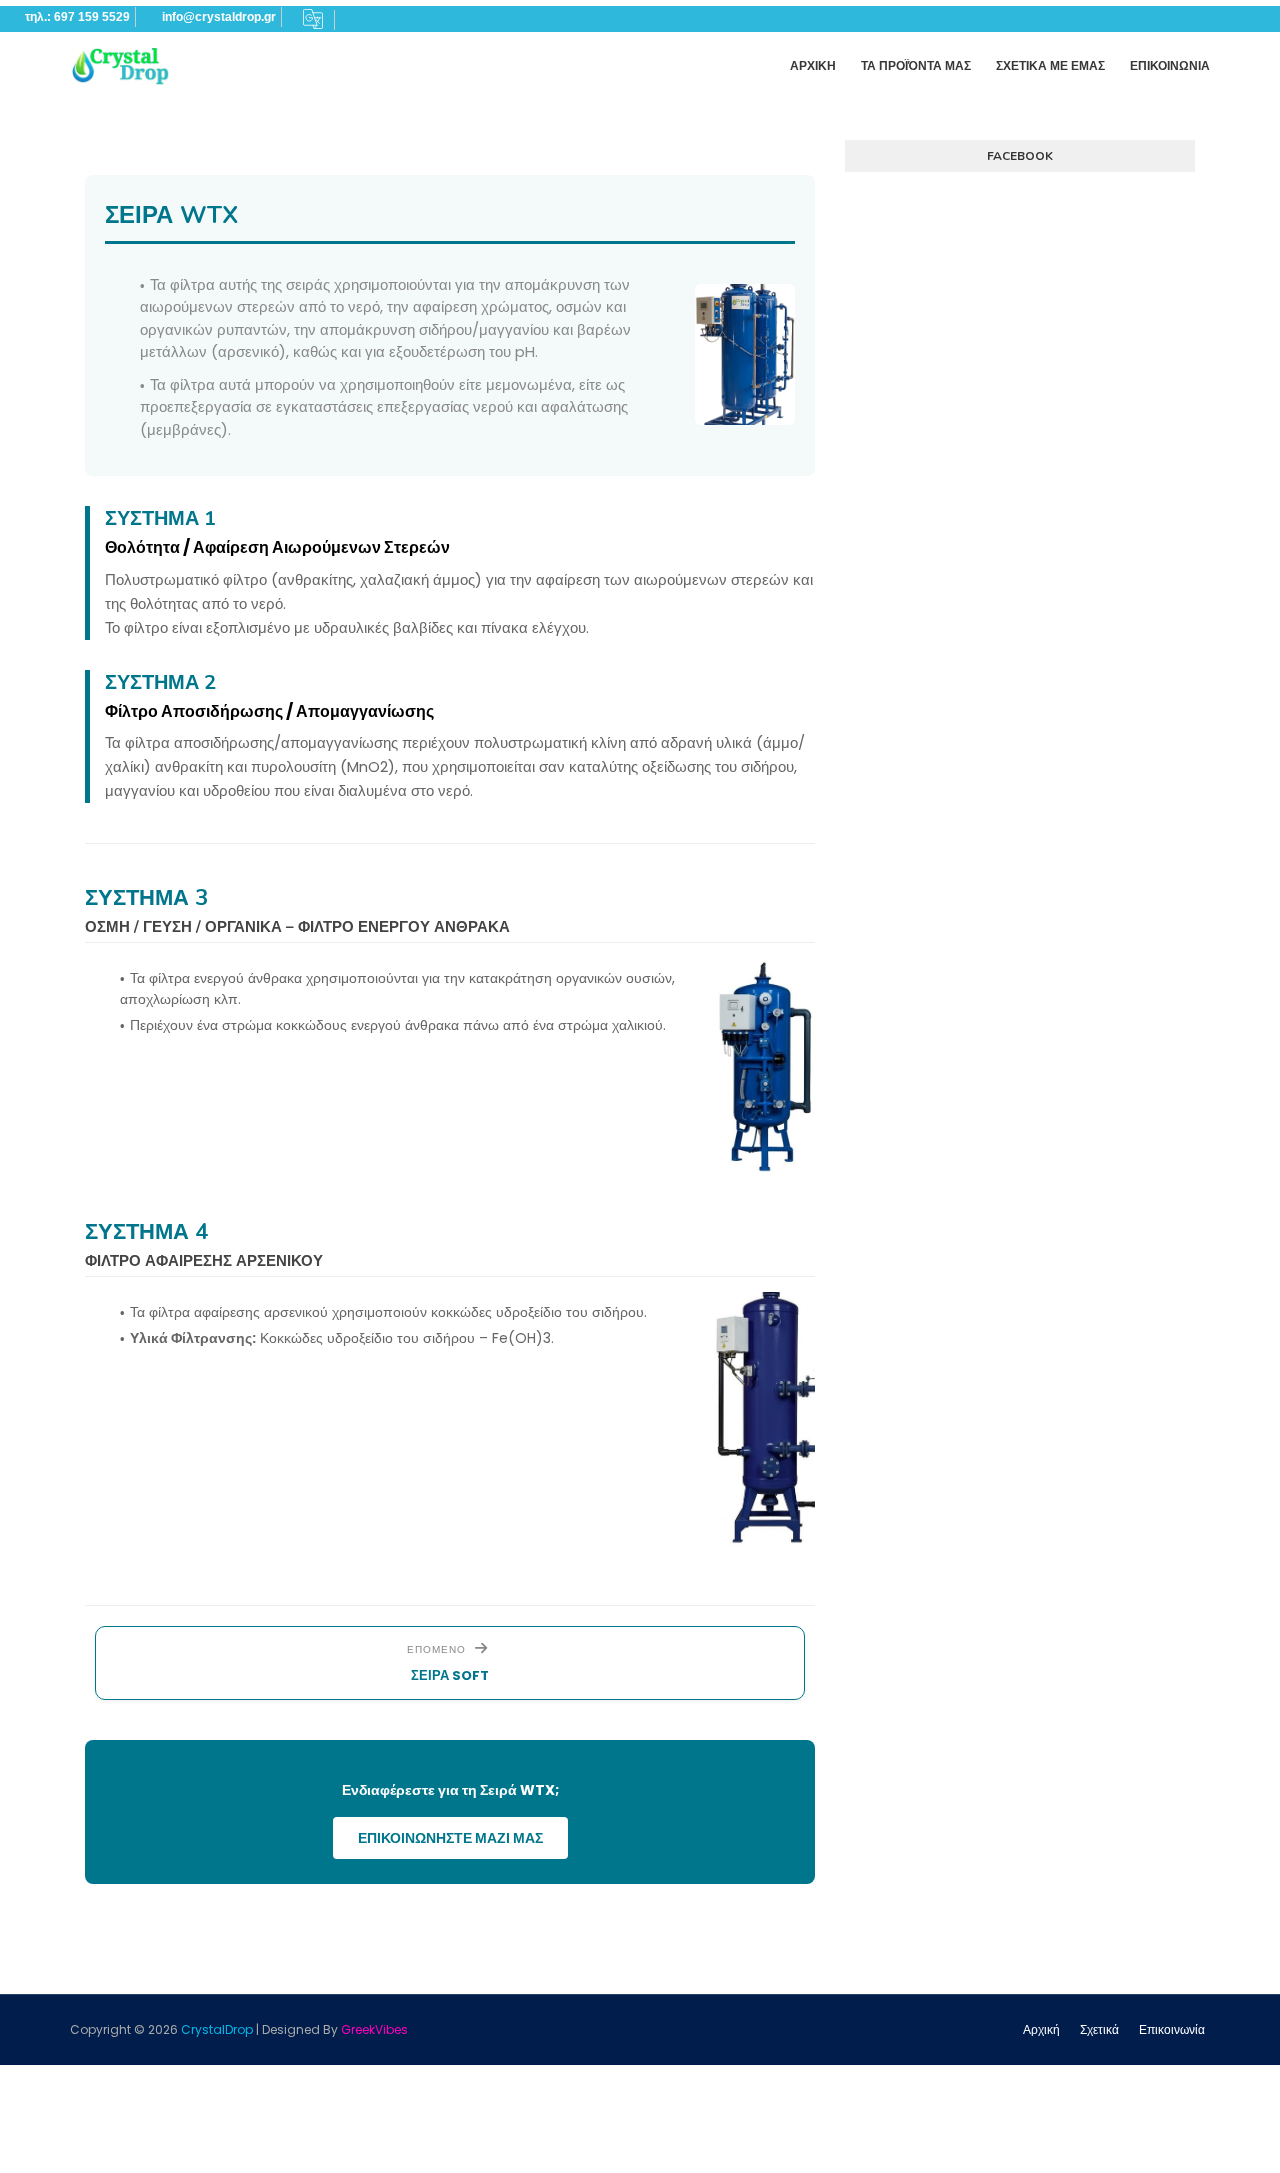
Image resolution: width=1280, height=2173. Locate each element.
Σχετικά (1099, 2029)
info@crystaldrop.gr (219, 17)
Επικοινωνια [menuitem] (1170, 65)
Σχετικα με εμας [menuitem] (1050, 65)
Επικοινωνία (1172, 2029)
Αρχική (1041, 2029)
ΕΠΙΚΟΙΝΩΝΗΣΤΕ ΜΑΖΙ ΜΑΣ (450, 1838)
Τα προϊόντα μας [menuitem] (916, 65)
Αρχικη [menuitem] (813, 65)
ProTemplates (452, 2029)
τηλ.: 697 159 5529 (77, 17)
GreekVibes (374, 2029)
